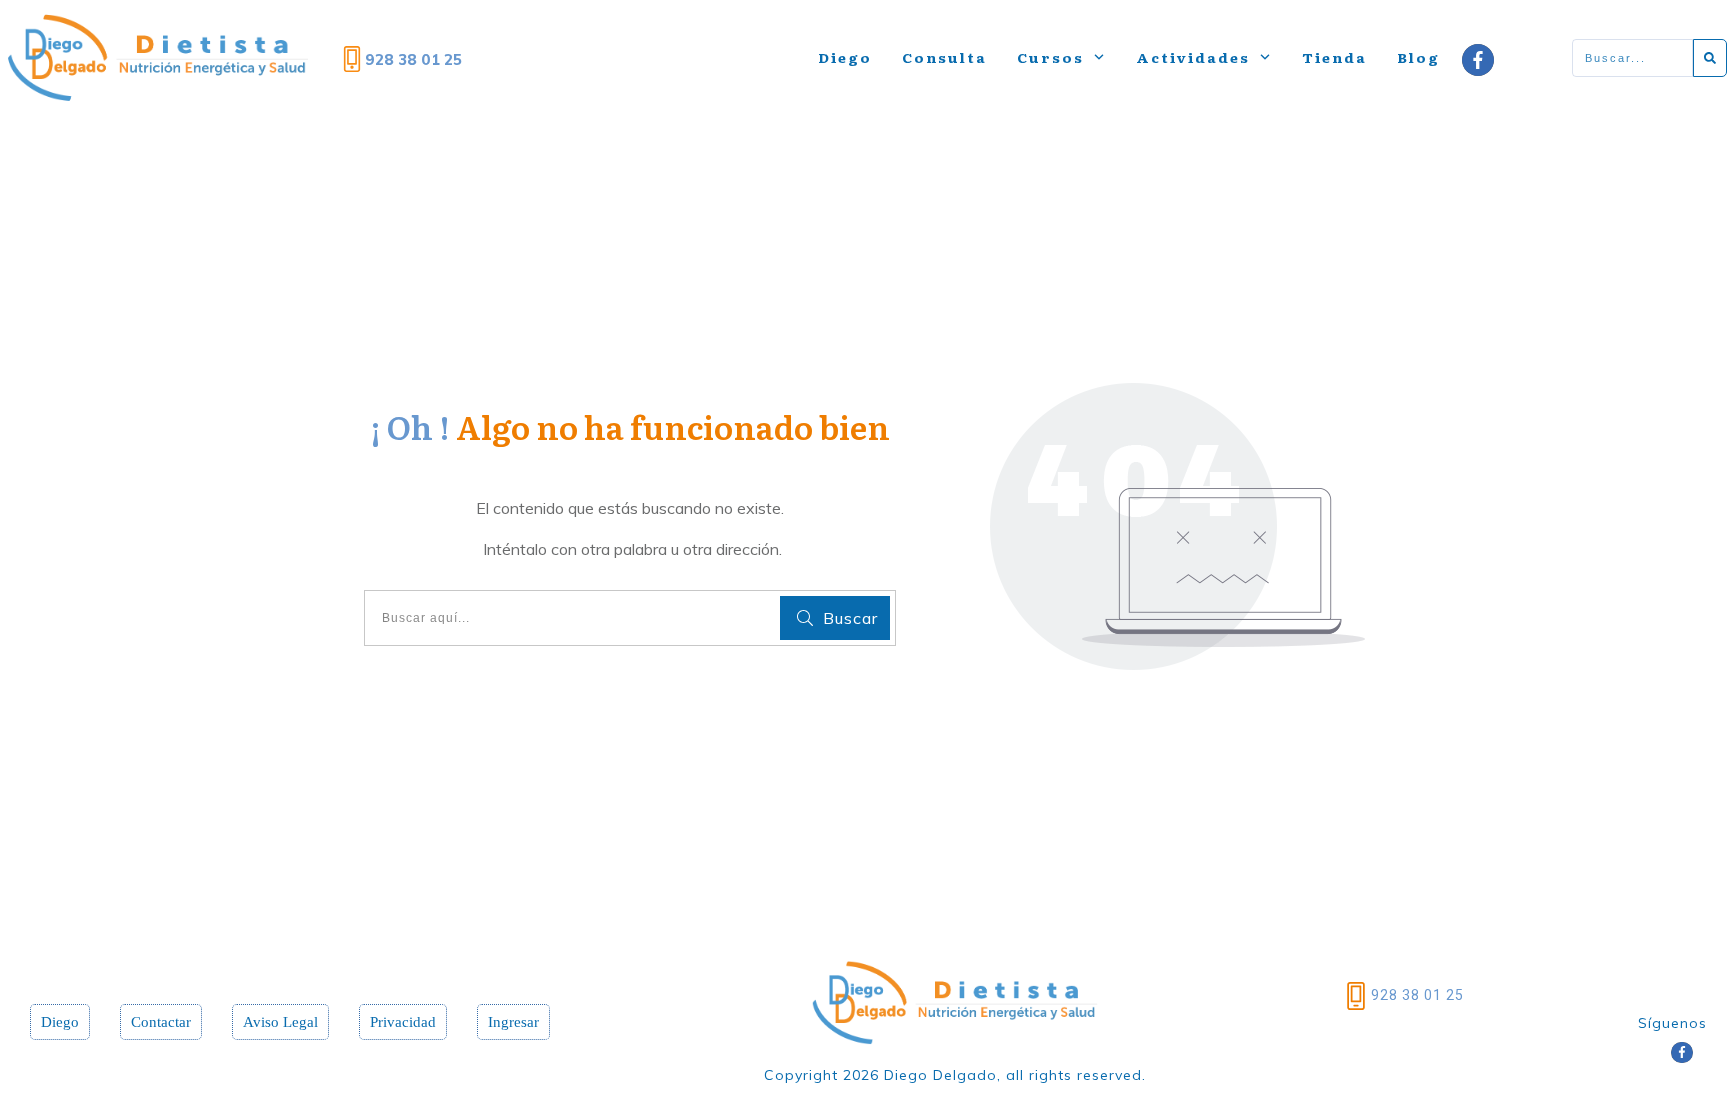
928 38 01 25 (1417, 995)
